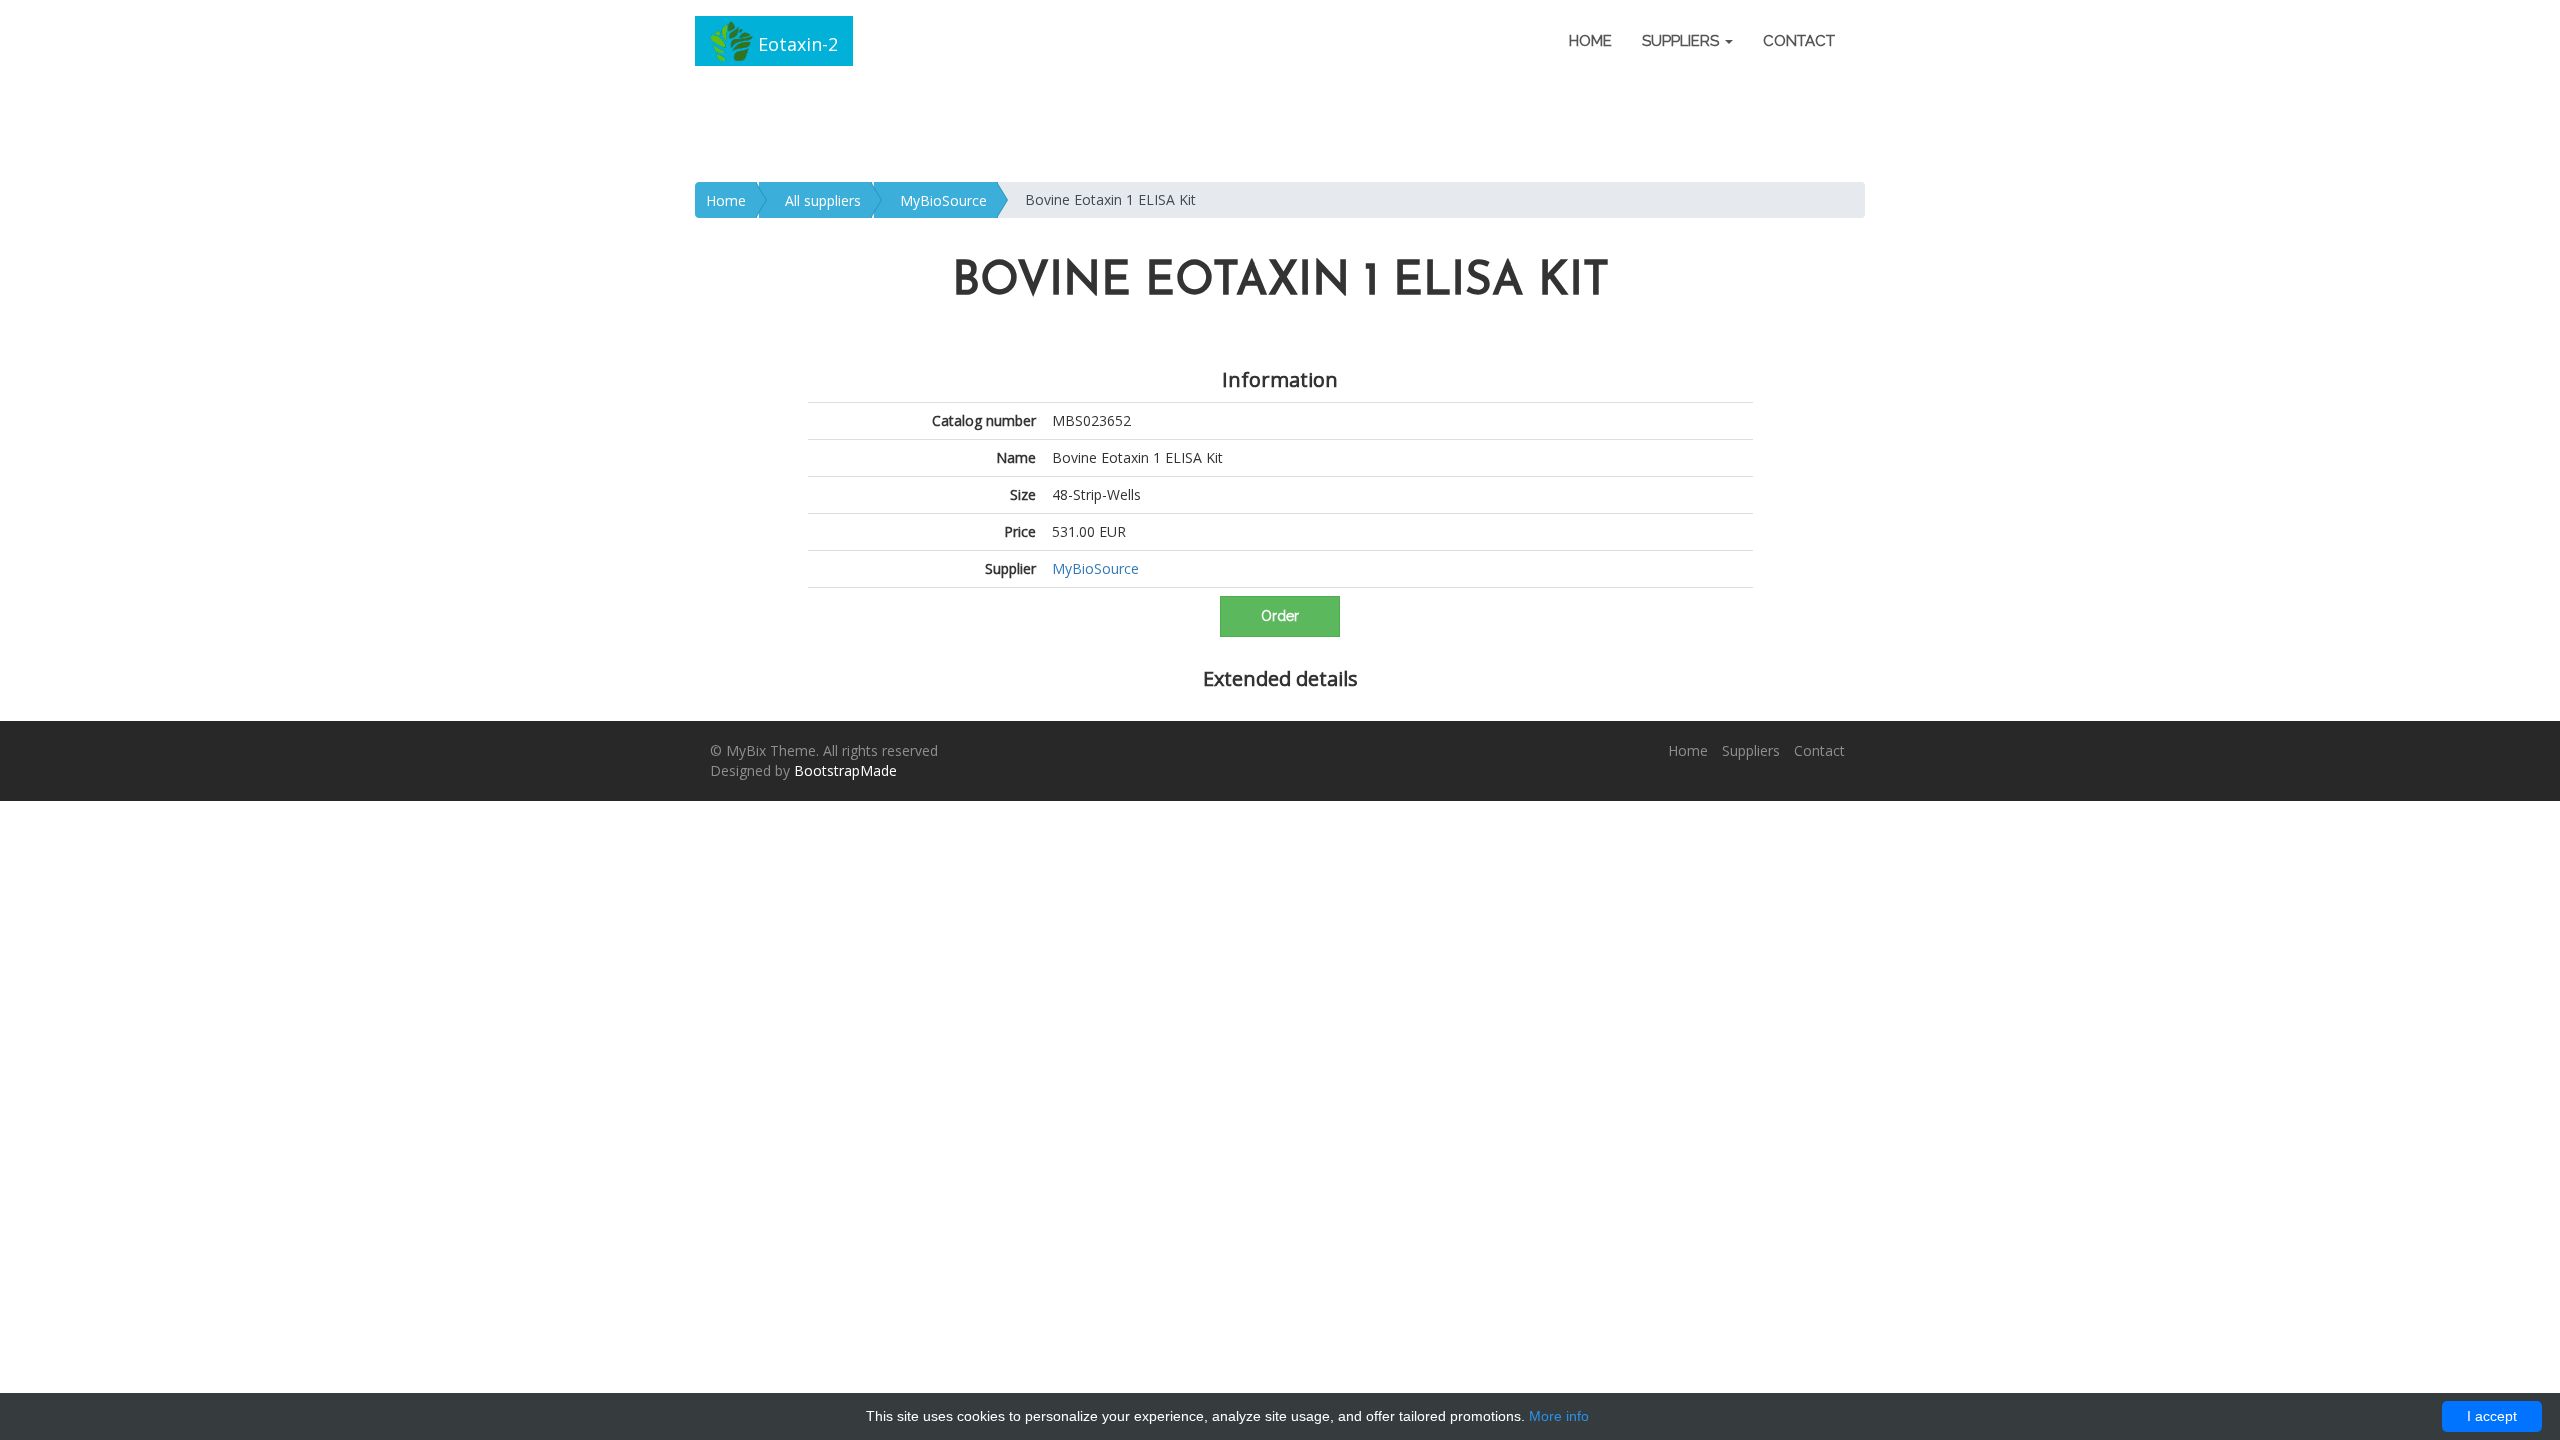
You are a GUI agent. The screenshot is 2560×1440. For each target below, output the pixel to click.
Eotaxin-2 (795, 44)
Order (1280, 616)
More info (1559, 1416)
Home (1590, 41)
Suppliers (1751, 750)
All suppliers (823, 200)
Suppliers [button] (1682, 41)
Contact (1799, 41)
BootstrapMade (845, 770)
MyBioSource (943, 200)
